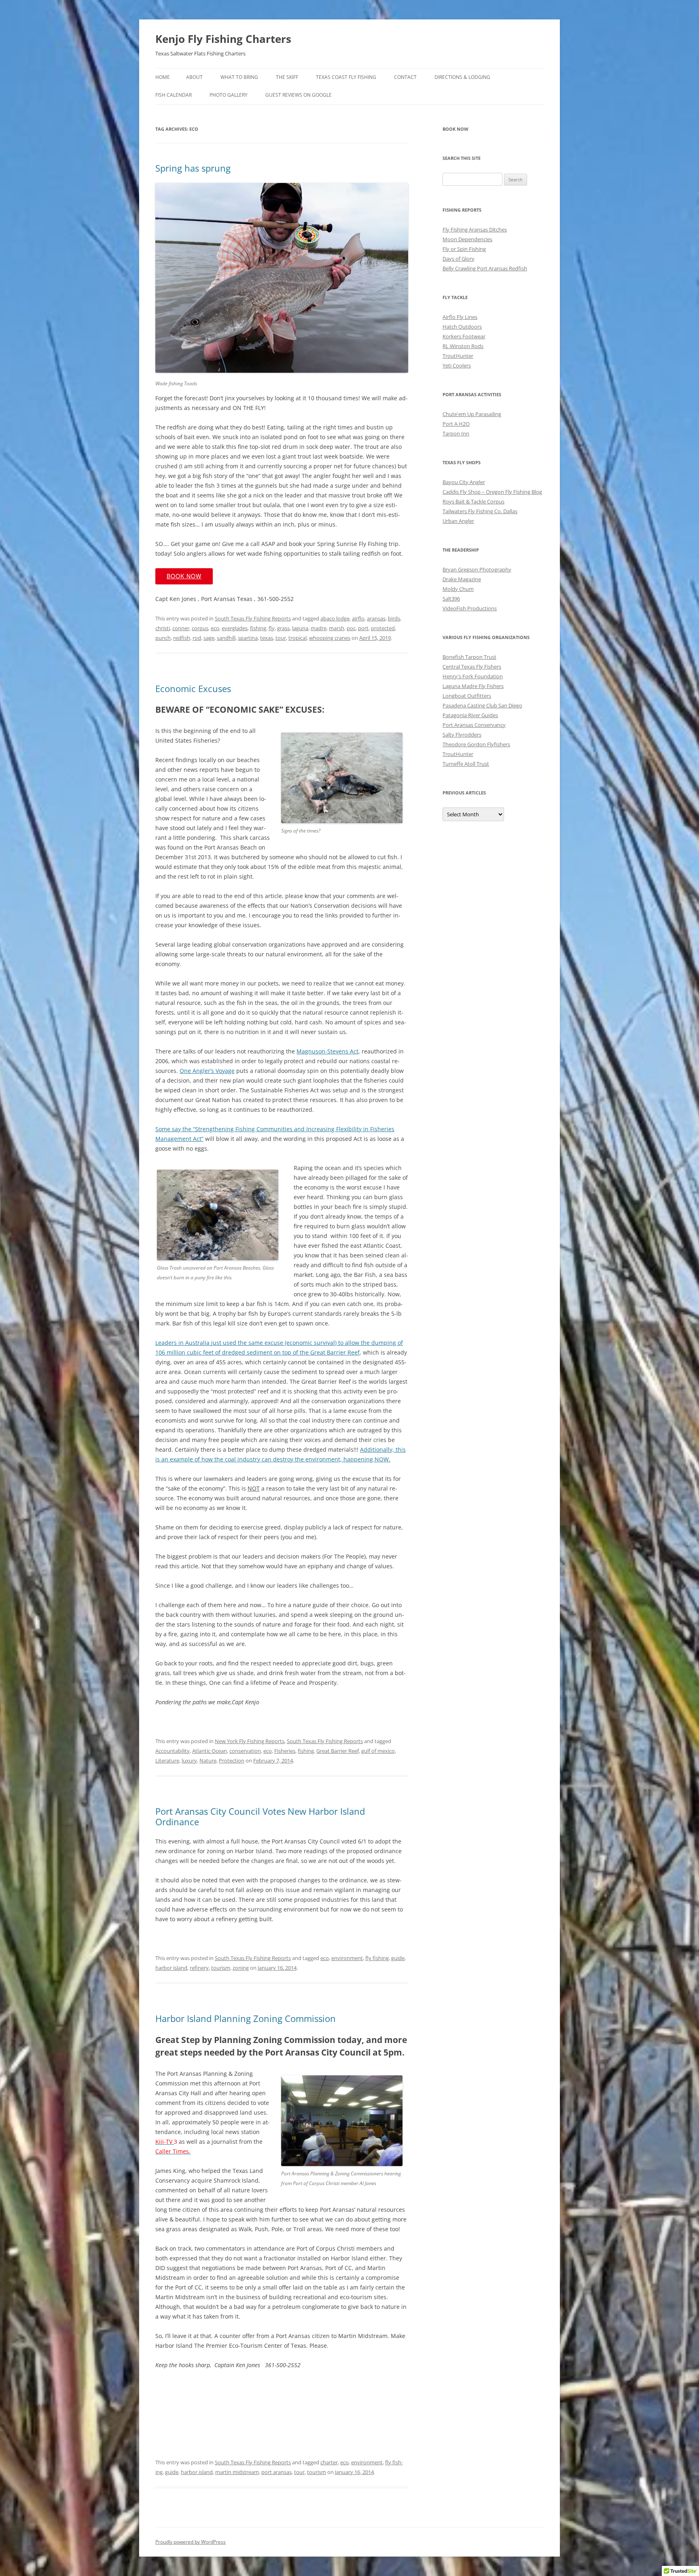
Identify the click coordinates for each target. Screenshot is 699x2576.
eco (215, 628)
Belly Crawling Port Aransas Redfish (485, 268)
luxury (189, 1761)
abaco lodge (335, 618)
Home (163, 77)
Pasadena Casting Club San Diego (482, 705)
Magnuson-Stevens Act (327, 1051)
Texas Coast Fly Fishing (346, 77)
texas (267, 638)
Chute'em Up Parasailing (472, 414)
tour (281, 638)
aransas (376, 618)
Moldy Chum (458, 589)
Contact (405, 77)
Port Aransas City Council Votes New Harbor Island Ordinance (260, 1816)
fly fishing (377, 1958)
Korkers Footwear (464, 336)
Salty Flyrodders (462, 735)
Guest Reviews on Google (299, 95)
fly (272, 628)
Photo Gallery (229, 95)
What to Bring (239, 77)
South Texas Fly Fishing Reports (253, 618)
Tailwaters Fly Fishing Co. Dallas (480, 511)
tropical (298, 638)
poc (351, 628)
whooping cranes (330, 638)
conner (181, 628)
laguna (300, 628)
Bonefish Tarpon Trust (469, 657)
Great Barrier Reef (338, 1751)
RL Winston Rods (463, 346)
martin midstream (237, 2472)
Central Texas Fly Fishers (472, 667)
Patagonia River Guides (470, 715)
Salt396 (451, 599)
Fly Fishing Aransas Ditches (475, 229)
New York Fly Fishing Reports (250, 1741)
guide (398, 1958)
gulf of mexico (378, 1751)
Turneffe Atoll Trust (466, 764)
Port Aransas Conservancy (474, 725)
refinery (199, 1968)
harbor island (171, 1968)
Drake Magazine (462, 579)
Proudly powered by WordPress (191, 2542)
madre (319, 628)
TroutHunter (458, 356)
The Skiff (287, 77)
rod (197, 638)
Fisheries (285, 1751)
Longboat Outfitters (467, 696)
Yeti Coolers (457, 365)
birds (394, 618)
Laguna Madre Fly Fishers (473, 686)
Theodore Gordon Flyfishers (476, 744)
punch (163, 638)
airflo (358, 618)
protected (383, 628)
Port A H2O (456, 424)
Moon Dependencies (467, 239)
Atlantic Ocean (210, 1751)
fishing (258, 628)
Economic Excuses (193, 688)
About (194, 77)
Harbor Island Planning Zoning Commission (246, 2018)
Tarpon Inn (456, 433)
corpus (200, 628)
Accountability (173, 1751)
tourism (221, 1968)
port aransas (276, 2472)
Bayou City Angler (464, 482)
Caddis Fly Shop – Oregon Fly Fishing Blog (492, 492)
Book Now (184, 576)
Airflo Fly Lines (460, 317)
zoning (241, 1968)
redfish (182, 638)
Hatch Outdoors (462, 327)
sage (209, 638)
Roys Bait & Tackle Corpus (473, 501)
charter (329, 2462)
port (363, 628)
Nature (208, 1761)
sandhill (226, 638)
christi (163, 628)
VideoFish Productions (470, 608)
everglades (235, 628)
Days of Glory (459, 259)
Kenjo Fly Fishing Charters (223, 39)
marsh (337, 628)
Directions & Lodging (462, 77)
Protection (232, 1761)
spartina (248, 638)
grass (283, 628)
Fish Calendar (174, 95)
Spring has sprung (193, 168)
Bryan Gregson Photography (477, 569)
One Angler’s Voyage (207, 1071)
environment (347, 1958)
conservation (245, 1751)
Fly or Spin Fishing (464, 249)
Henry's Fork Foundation (473, 676)
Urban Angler (458, 521)
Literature (167, 1761)
